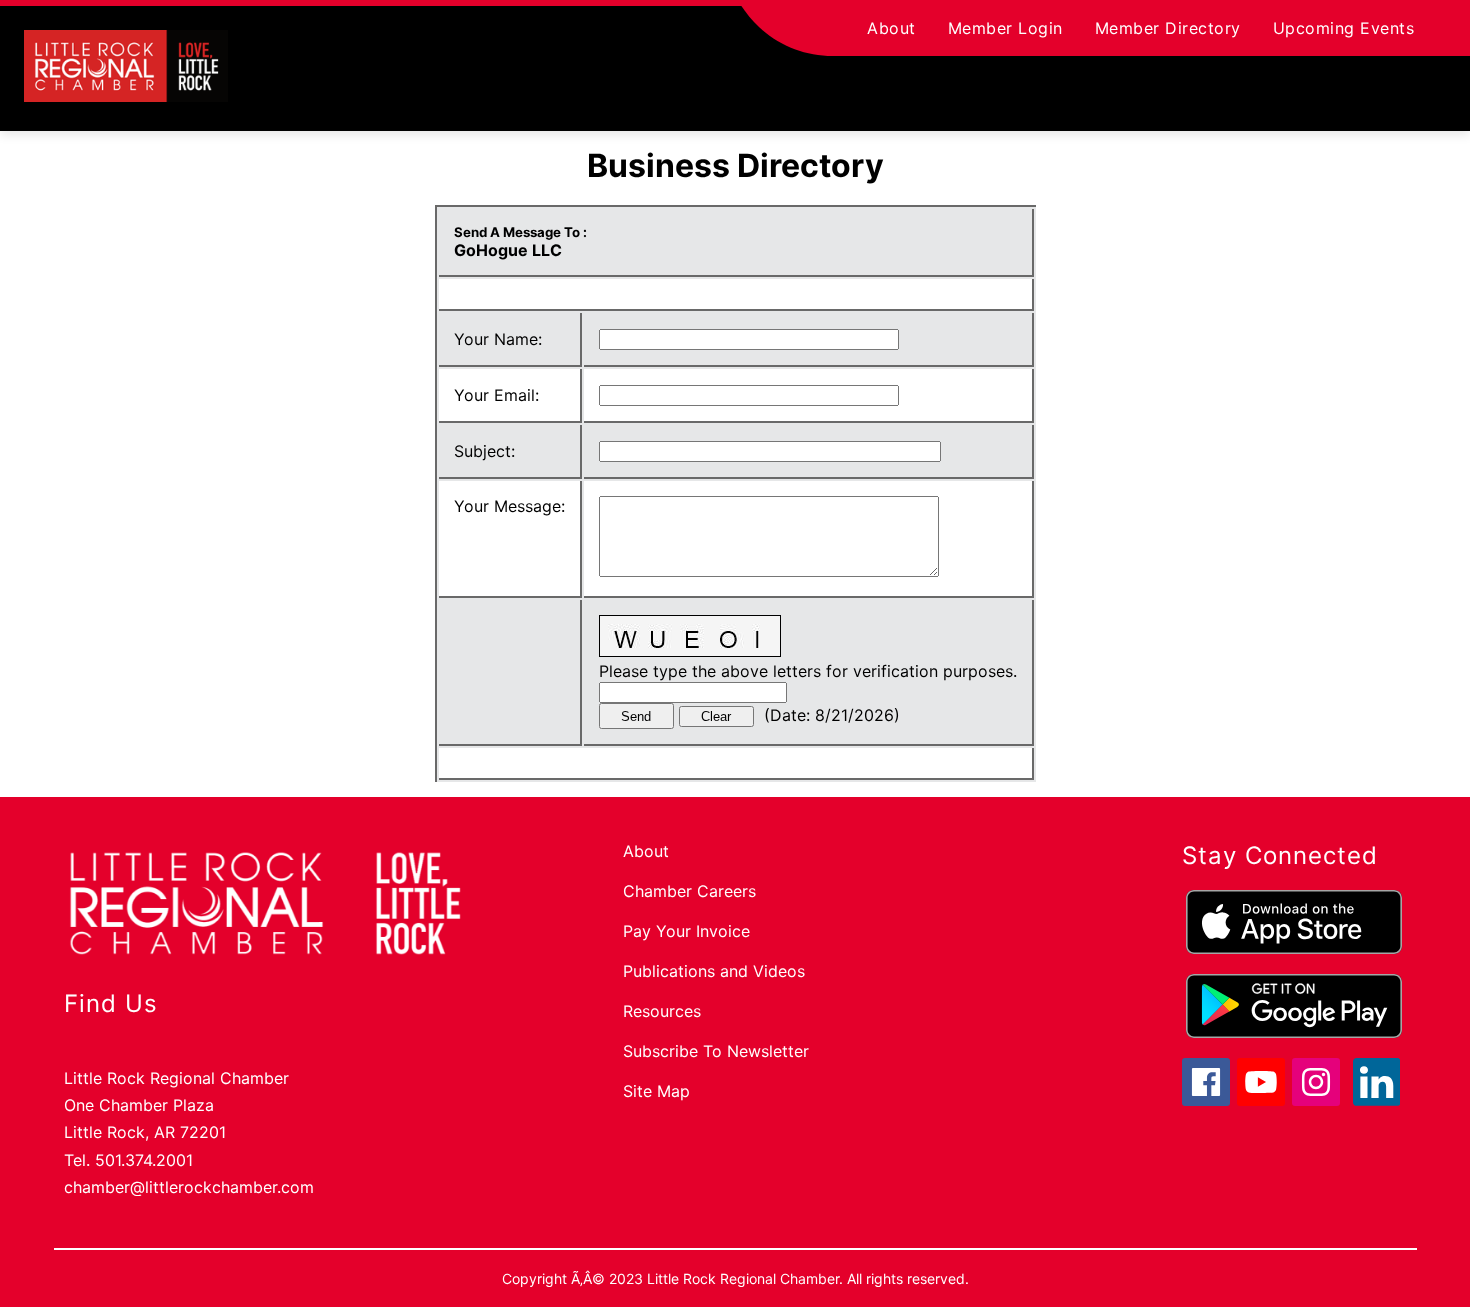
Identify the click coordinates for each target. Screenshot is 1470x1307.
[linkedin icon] (1377, 1100)
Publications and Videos (714, 971)
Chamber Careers (689, 891)
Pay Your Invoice (686, 931)
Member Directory (1168, 28)
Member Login (1005, 28)
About (891, 28)
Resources (662, 1011)
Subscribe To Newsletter (716, 1051)
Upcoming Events (1344, 28)
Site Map (656, 1091)
